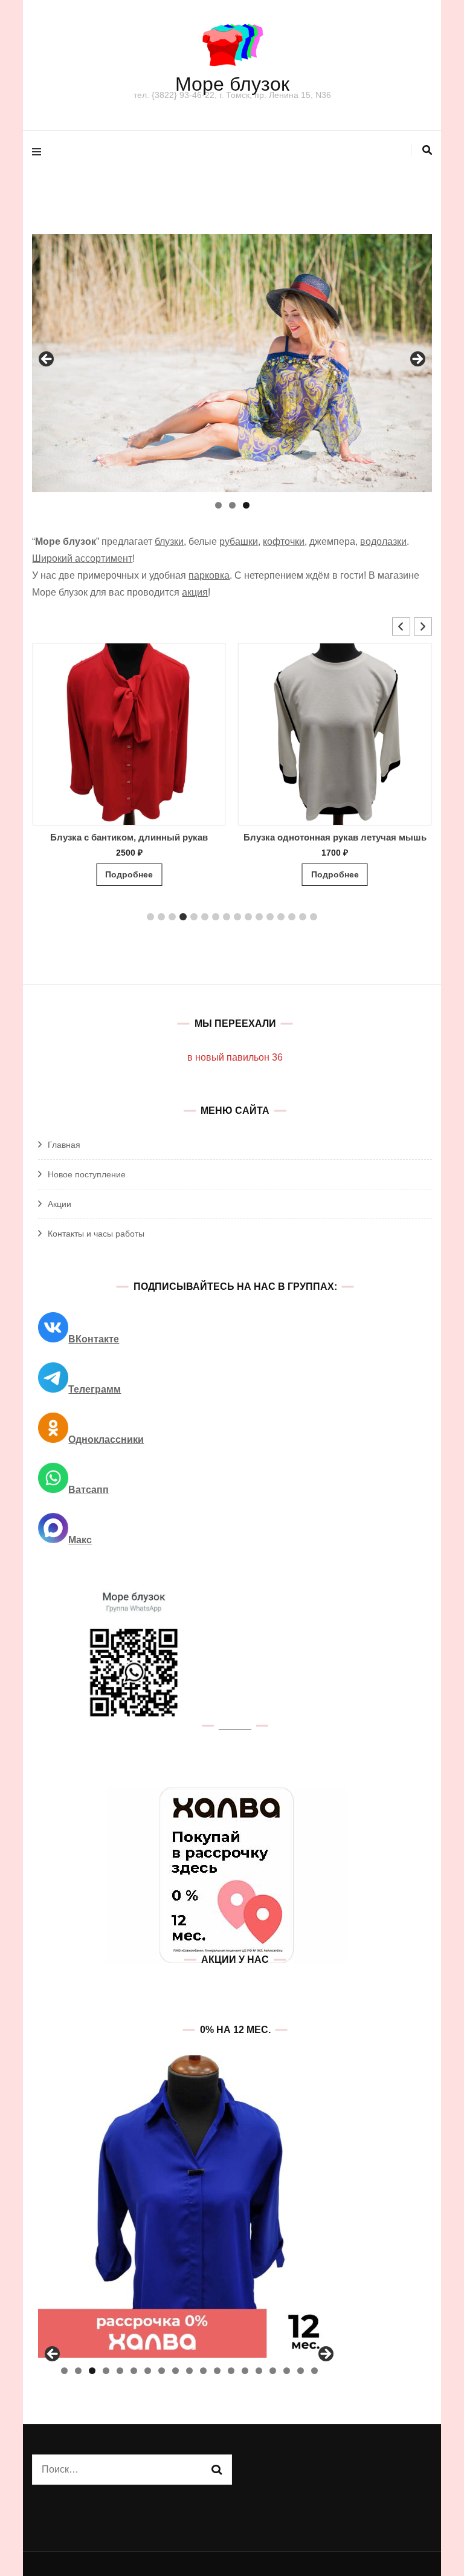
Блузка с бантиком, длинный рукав (129, 837)
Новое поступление (87, 1174)
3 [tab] (246, 505)
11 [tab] (203, 2371)
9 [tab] (176, 2371)
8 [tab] (162, 2371)
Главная (64, 1145)
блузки (169, 542)
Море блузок (232, 84)
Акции (60, 1204)
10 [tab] (189, 2371)
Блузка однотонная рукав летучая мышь (335, 837)
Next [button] (417, 360)
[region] (232, 363)
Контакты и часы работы (96, 1234)
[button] (423, 626)
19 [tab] (314, 2371)
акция (195, 592)
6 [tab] (134, 2371)
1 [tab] (218, 505)
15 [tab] (259, 2371)
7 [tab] (148, 2371)
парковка (209, 575)
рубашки (239, 542)
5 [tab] (120, 2371)
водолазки (383, 542)
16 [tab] (273, 2371)
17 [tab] (287, 2371)
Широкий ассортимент (82, 558)
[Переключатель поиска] (427, 150)
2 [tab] (232, 505)
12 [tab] (217, 2371)
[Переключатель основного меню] (40, 153)
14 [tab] (245, 2371)
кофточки (284, 542)
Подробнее (129, 874)
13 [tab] (231, 2371)
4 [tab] (106, 2371)
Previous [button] (47, 360)
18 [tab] (301, 2371)
